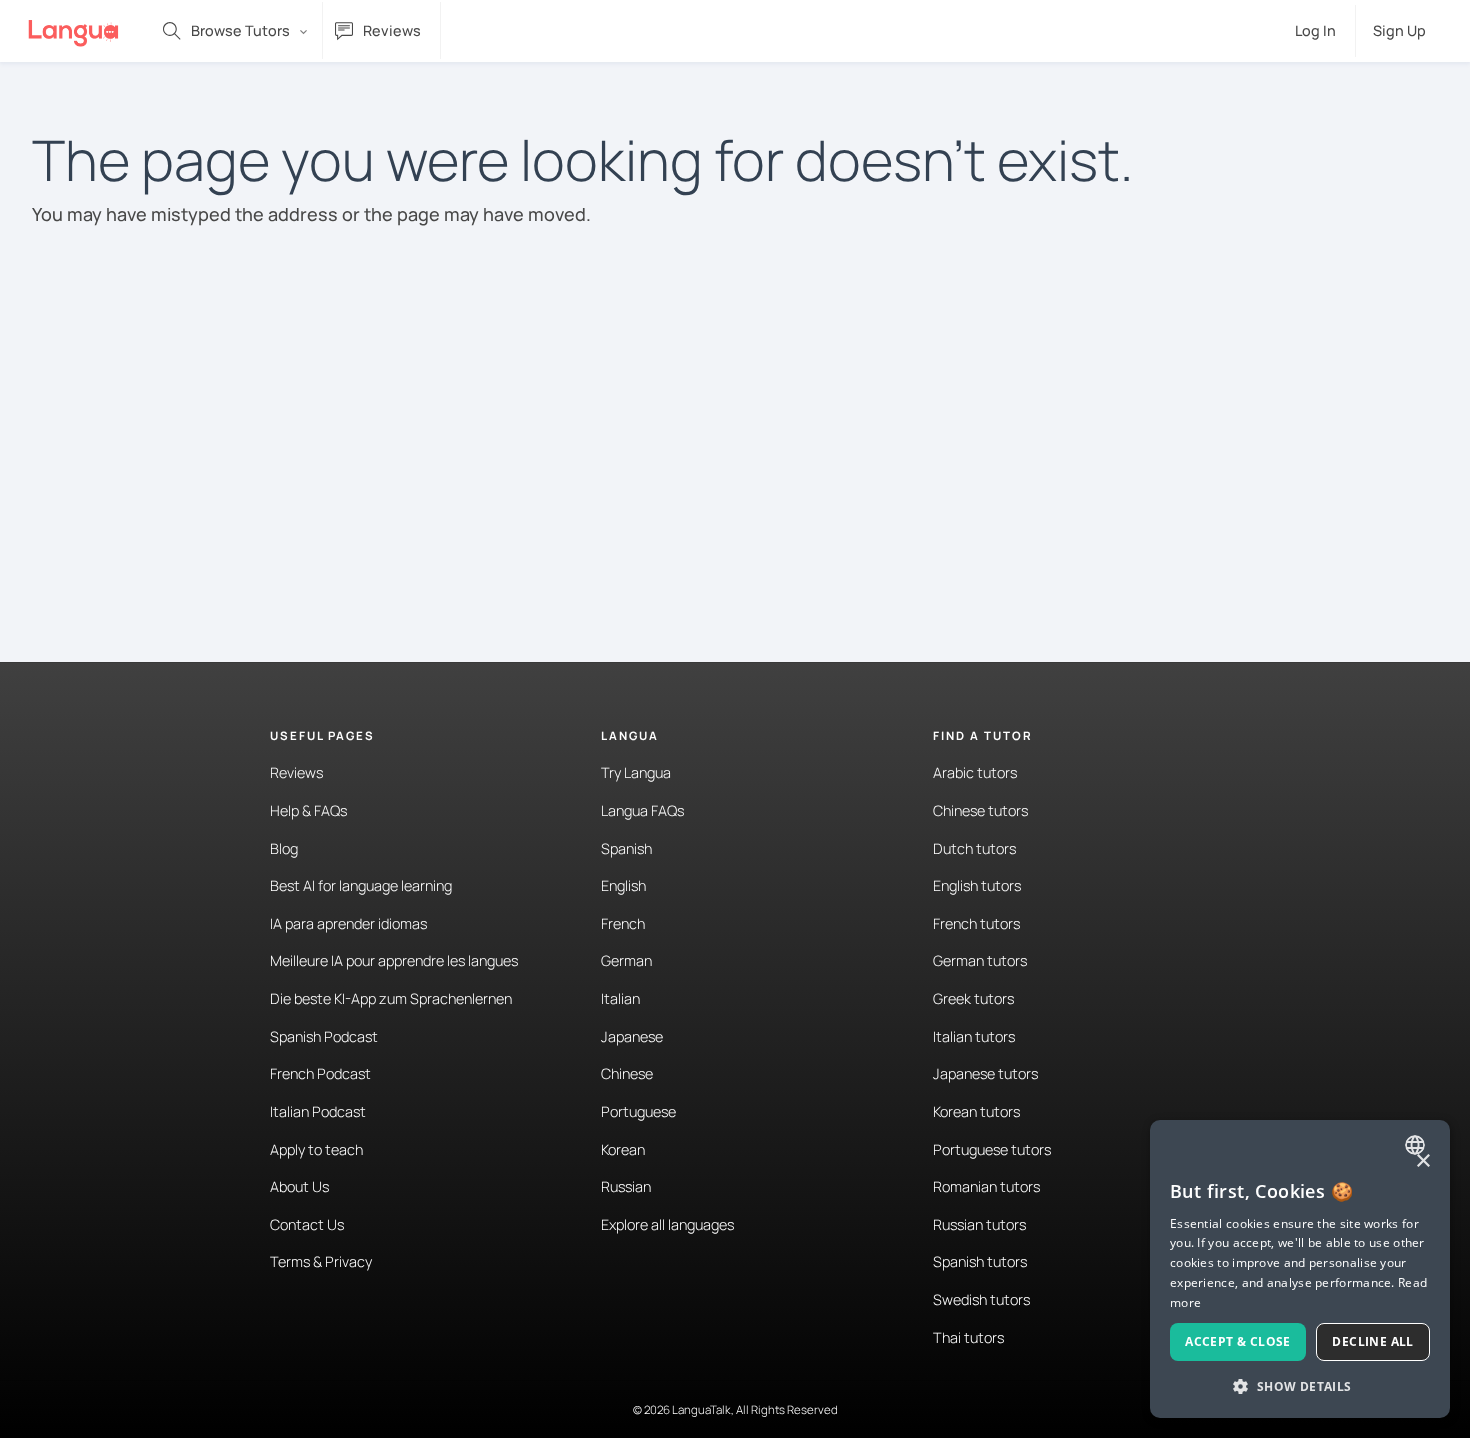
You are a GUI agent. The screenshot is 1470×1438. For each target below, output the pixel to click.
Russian (626, 1186)
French (623, 923)
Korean (623, 1149)
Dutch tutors (974, 848)
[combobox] (1417, 1145)
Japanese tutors (985, 1073)
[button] (1300, 1386)
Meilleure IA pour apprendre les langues (394, 960)
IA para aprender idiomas (348, 923)
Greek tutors (973, 998)
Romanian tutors (986, 1186)
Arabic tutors (975, 772)
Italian (620, 998)
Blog (284, 848)
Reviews (296, 772)
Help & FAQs (308, 810)
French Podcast (320, 1073)
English (623, 885)
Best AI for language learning (361, 885)
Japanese (632, 1036)
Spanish (626, 848)
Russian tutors (979, 1224)
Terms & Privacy (321, 1261)
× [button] (1422, 1161)
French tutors (976, 923)
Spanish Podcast (324, 1036)
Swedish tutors (981, 1299)
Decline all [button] (1372, 1341)
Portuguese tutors (992, 1149)
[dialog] (1300, 1269)
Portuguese (638, 1111)
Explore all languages (667, 1224)
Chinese (627, 1073)
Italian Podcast (318, 1111)
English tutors (977, 885)
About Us (299, 1186)
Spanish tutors (980, 1261)
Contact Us (307, 1224)
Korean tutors (976, 1111)
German (626, 960)
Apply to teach (316, 1149)
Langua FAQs (642, 810)
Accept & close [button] (1238, 1341)
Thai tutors (968, 1337)
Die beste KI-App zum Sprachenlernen (391, 998)
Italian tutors (974, 1036)
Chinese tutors (980, 810)
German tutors (980, 960)
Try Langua (636, 772)
